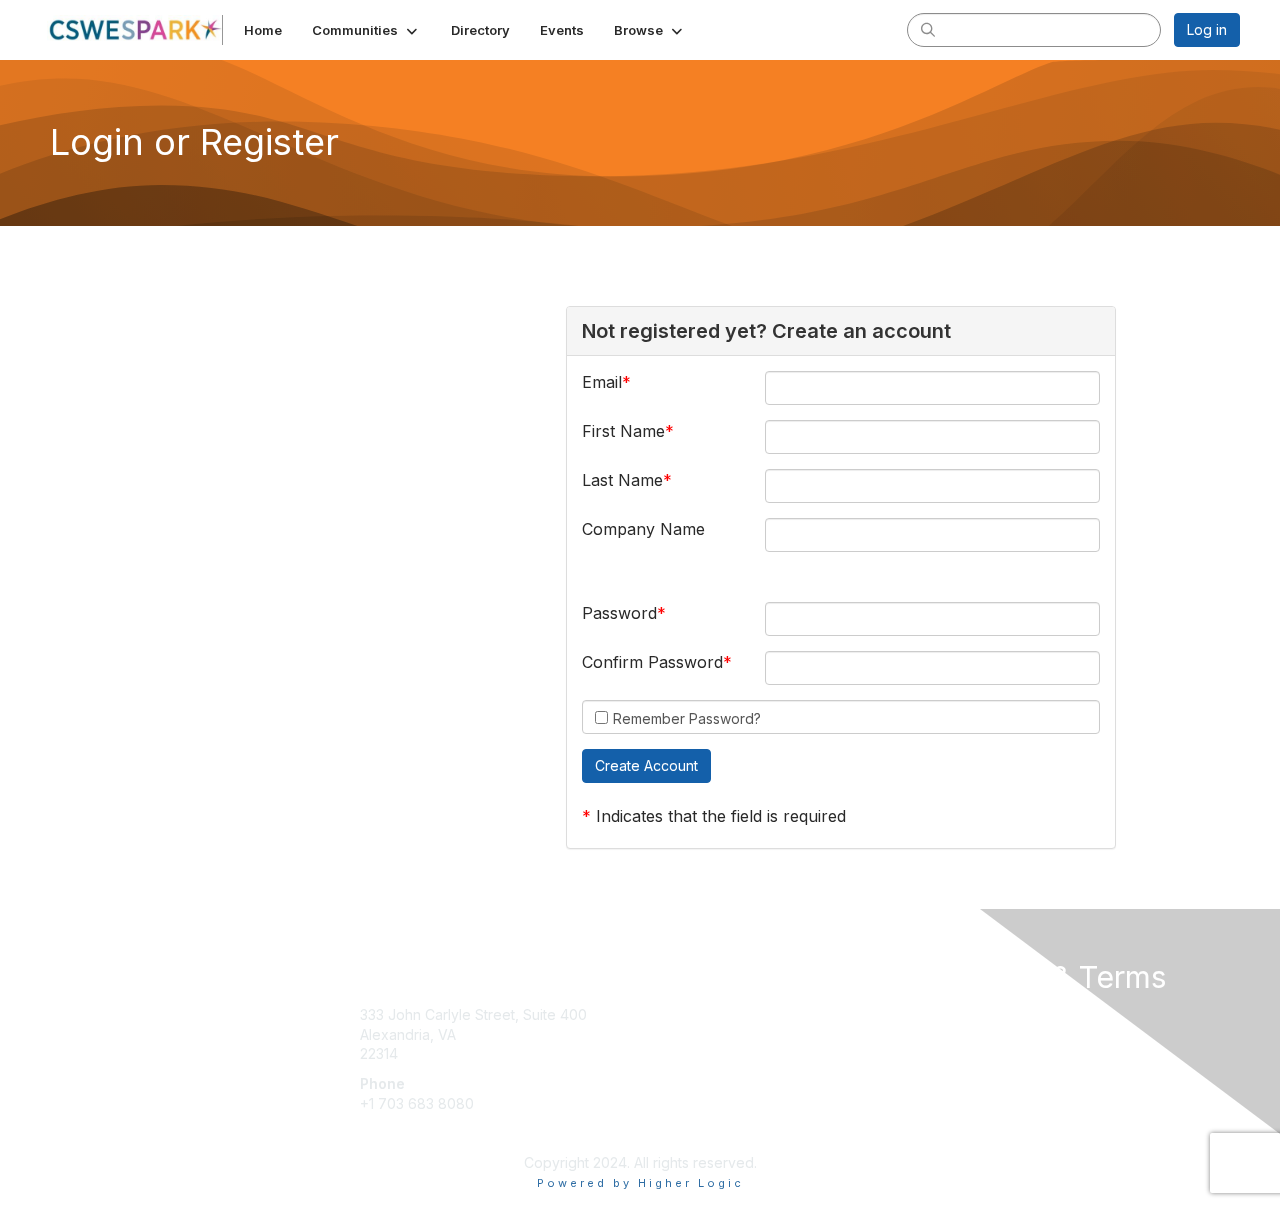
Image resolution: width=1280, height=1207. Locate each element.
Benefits (675, 1034)
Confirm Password (652, 662)
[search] (928, 29)
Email (602, 382)
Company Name (643, 529)
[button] (366, 30)
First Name (623, 431)
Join (662, 1014)
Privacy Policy (983, 1034)
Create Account (411, 1132)
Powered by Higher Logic (640, 1183)
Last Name (622, 480)
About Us (967, 1014)
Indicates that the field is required (721, 816)
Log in (1207, 29)
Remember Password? (687, 718)
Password (619, 613)
